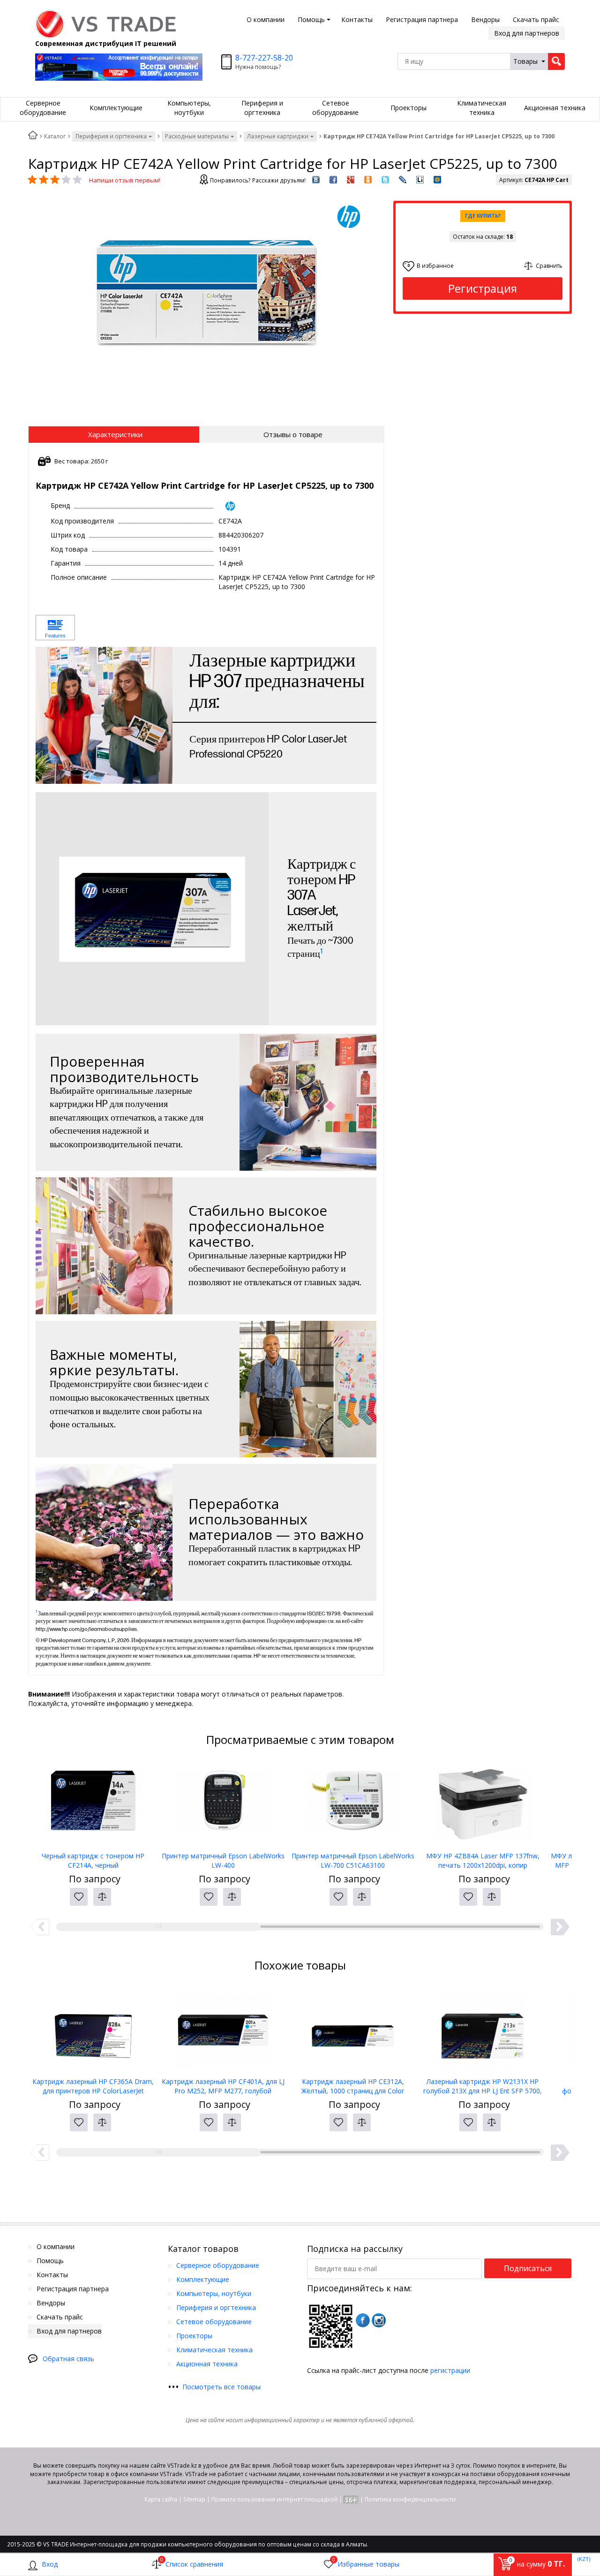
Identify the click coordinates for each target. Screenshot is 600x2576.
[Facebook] (363, 2320)
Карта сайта (161, 2499)
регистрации (450, 2370)
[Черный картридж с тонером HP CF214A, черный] (93, 1804)
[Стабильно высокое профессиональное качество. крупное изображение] (104, 1246)
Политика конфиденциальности (410, 2499)
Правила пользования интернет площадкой (274, 2499)
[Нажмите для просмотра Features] (55, 628)
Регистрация (483, 288)
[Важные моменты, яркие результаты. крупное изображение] (308, 1389)
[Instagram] (379, 2320)
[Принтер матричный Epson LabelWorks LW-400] (223, 1804)
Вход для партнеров (527, 33)
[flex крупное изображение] (104, 1532)
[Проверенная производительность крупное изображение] (308, 1102)
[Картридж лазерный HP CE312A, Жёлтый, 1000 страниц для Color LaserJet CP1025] (353, 2030)
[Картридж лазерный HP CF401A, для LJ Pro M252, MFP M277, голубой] (223, 2030)
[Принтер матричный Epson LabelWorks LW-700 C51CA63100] (353, 1804)
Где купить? (483, 216)
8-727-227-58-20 (264, 58)
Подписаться (528, 2268)
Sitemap (194, 2499)
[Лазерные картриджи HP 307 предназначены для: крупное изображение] (104, 715)
